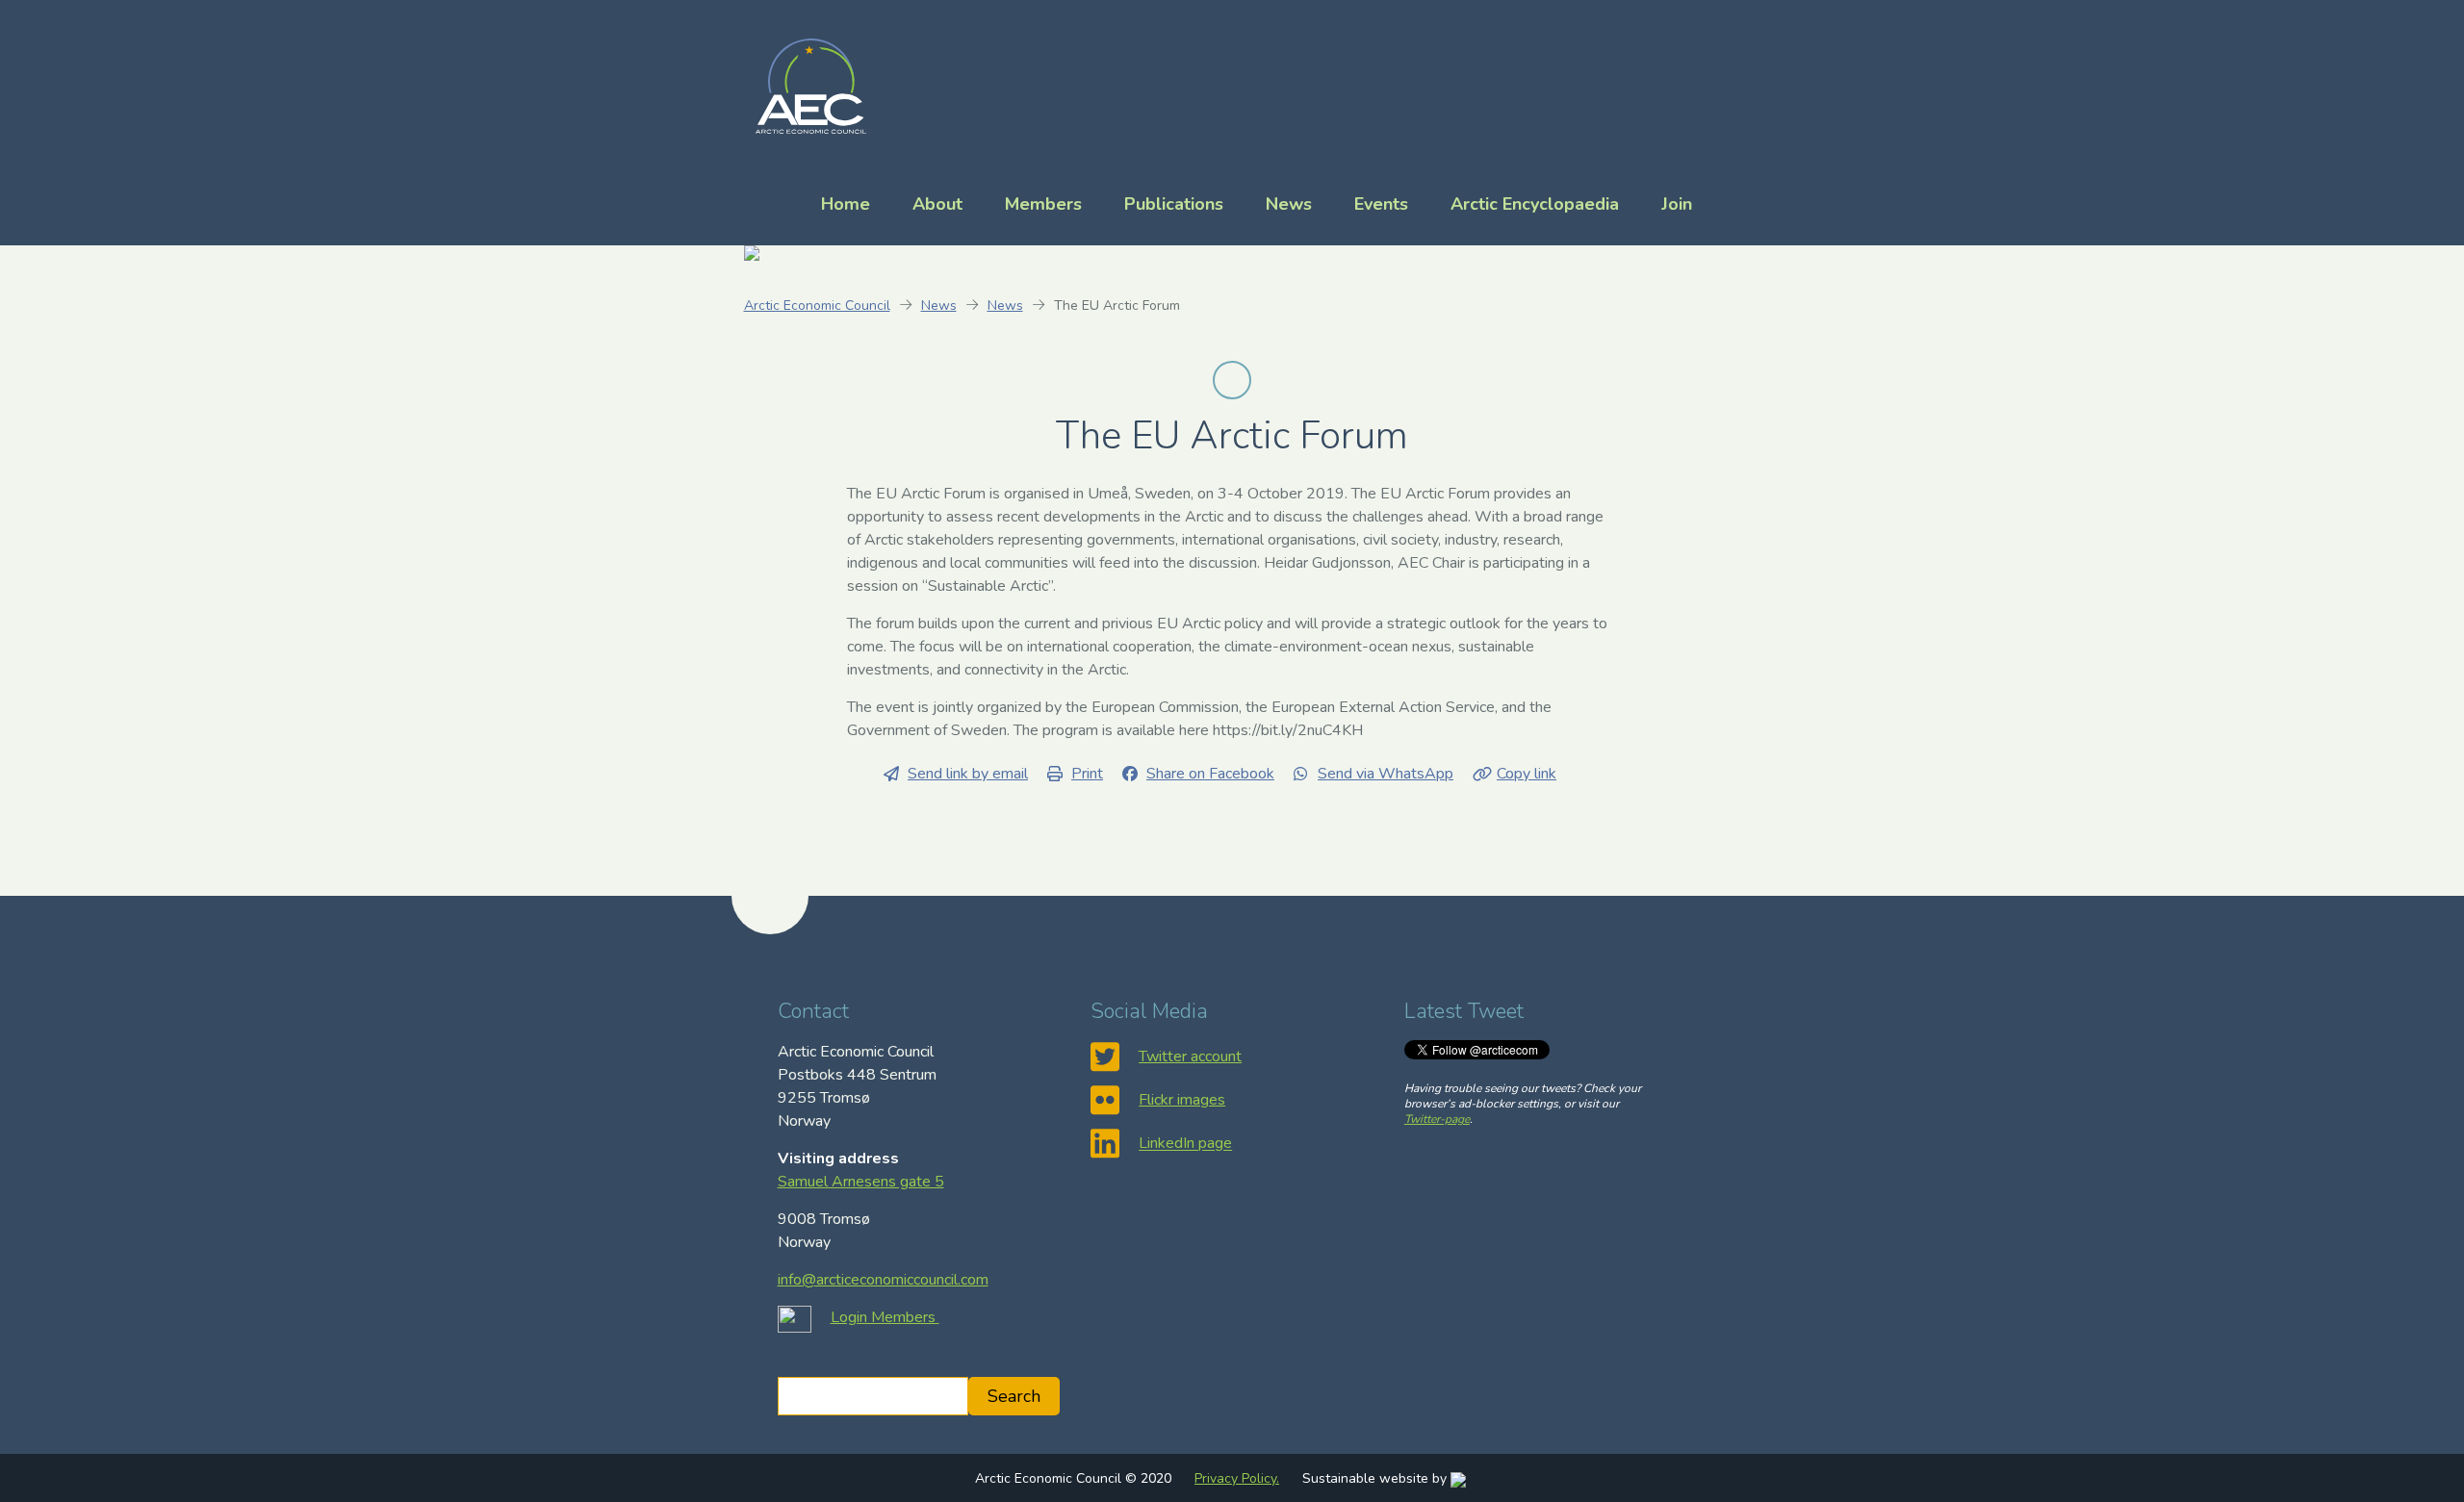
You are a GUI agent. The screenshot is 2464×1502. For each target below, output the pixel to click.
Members (1043, 204)
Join (1677, 204)
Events (1381, 204)
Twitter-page (1437, 1119)
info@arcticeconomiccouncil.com (883, 1280)
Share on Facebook (1210, 774)
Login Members (885, 1317)
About (937, 204)
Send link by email (968, 774)
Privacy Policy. (1237, 1478)
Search (1014, 1396)
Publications (1174, 204)
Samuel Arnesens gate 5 (861, 1182)
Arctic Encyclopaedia (1535, 204)
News (1289, 204)
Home (846, 204)
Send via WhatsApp (1386, 774)
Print (1087, 774)
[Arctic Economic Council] (811, 85)
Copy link (1527, 774)
